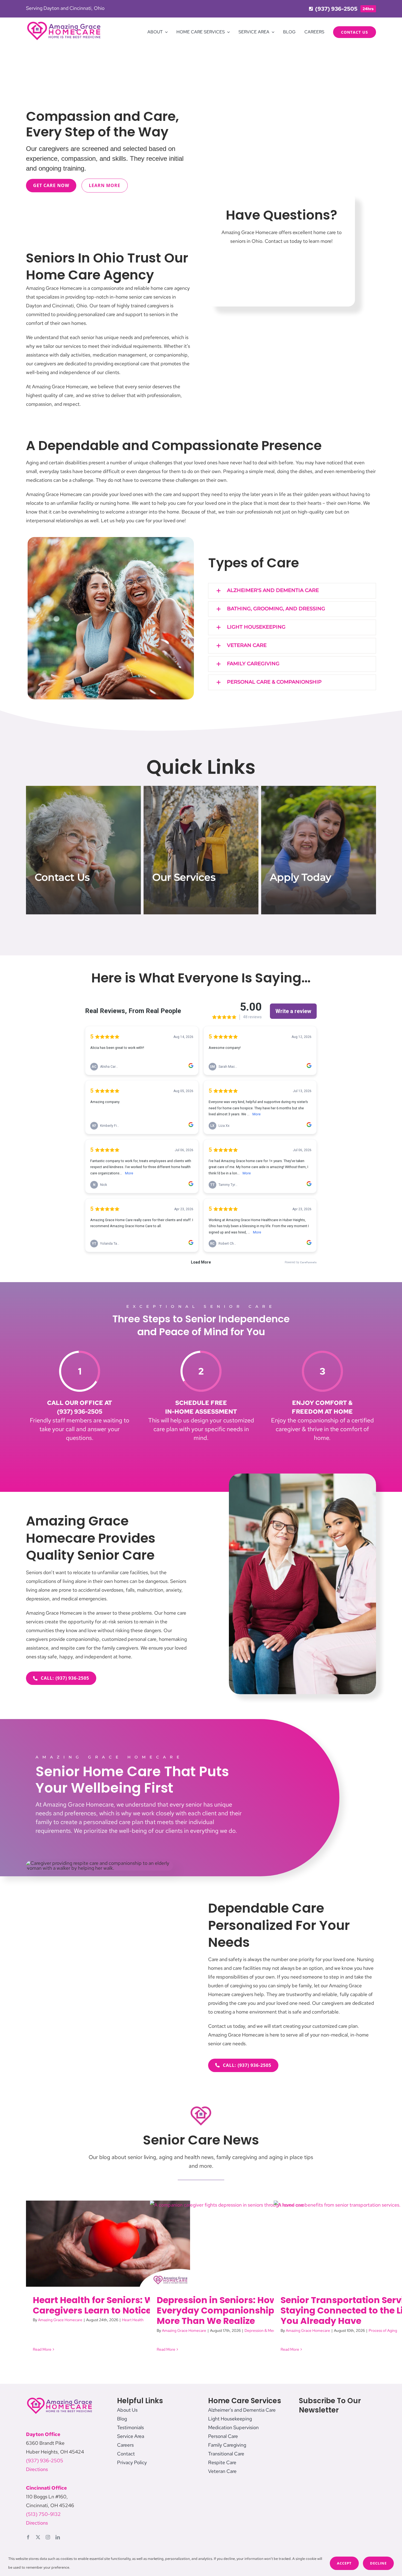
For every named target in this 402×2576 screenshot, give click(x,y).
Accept (344, 2563)
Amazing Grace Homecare (60, 2320)
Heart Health (133, 2320)
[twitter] (38, 2537)
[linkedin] (58, 2537)
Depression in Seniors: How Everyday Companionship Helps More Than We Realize (229, 2310)
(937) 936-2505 (45, 2460)
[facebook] (28, 2537)
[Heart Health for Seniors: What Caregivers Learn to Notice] (108, 2244)
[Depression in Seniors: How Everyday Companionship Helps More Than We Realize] (232, 2244)
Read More (42, 2349)
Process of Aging (383, 2330)
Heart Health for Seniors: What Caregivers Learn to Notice (101, 2305)
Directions (37, 2469)
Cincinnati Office (46, 2488)
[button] (292, 591)
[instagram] (48, 2537)
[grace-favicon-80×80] (201, 2107)
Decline (378, 2563)
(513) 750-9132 (43, 2514)
